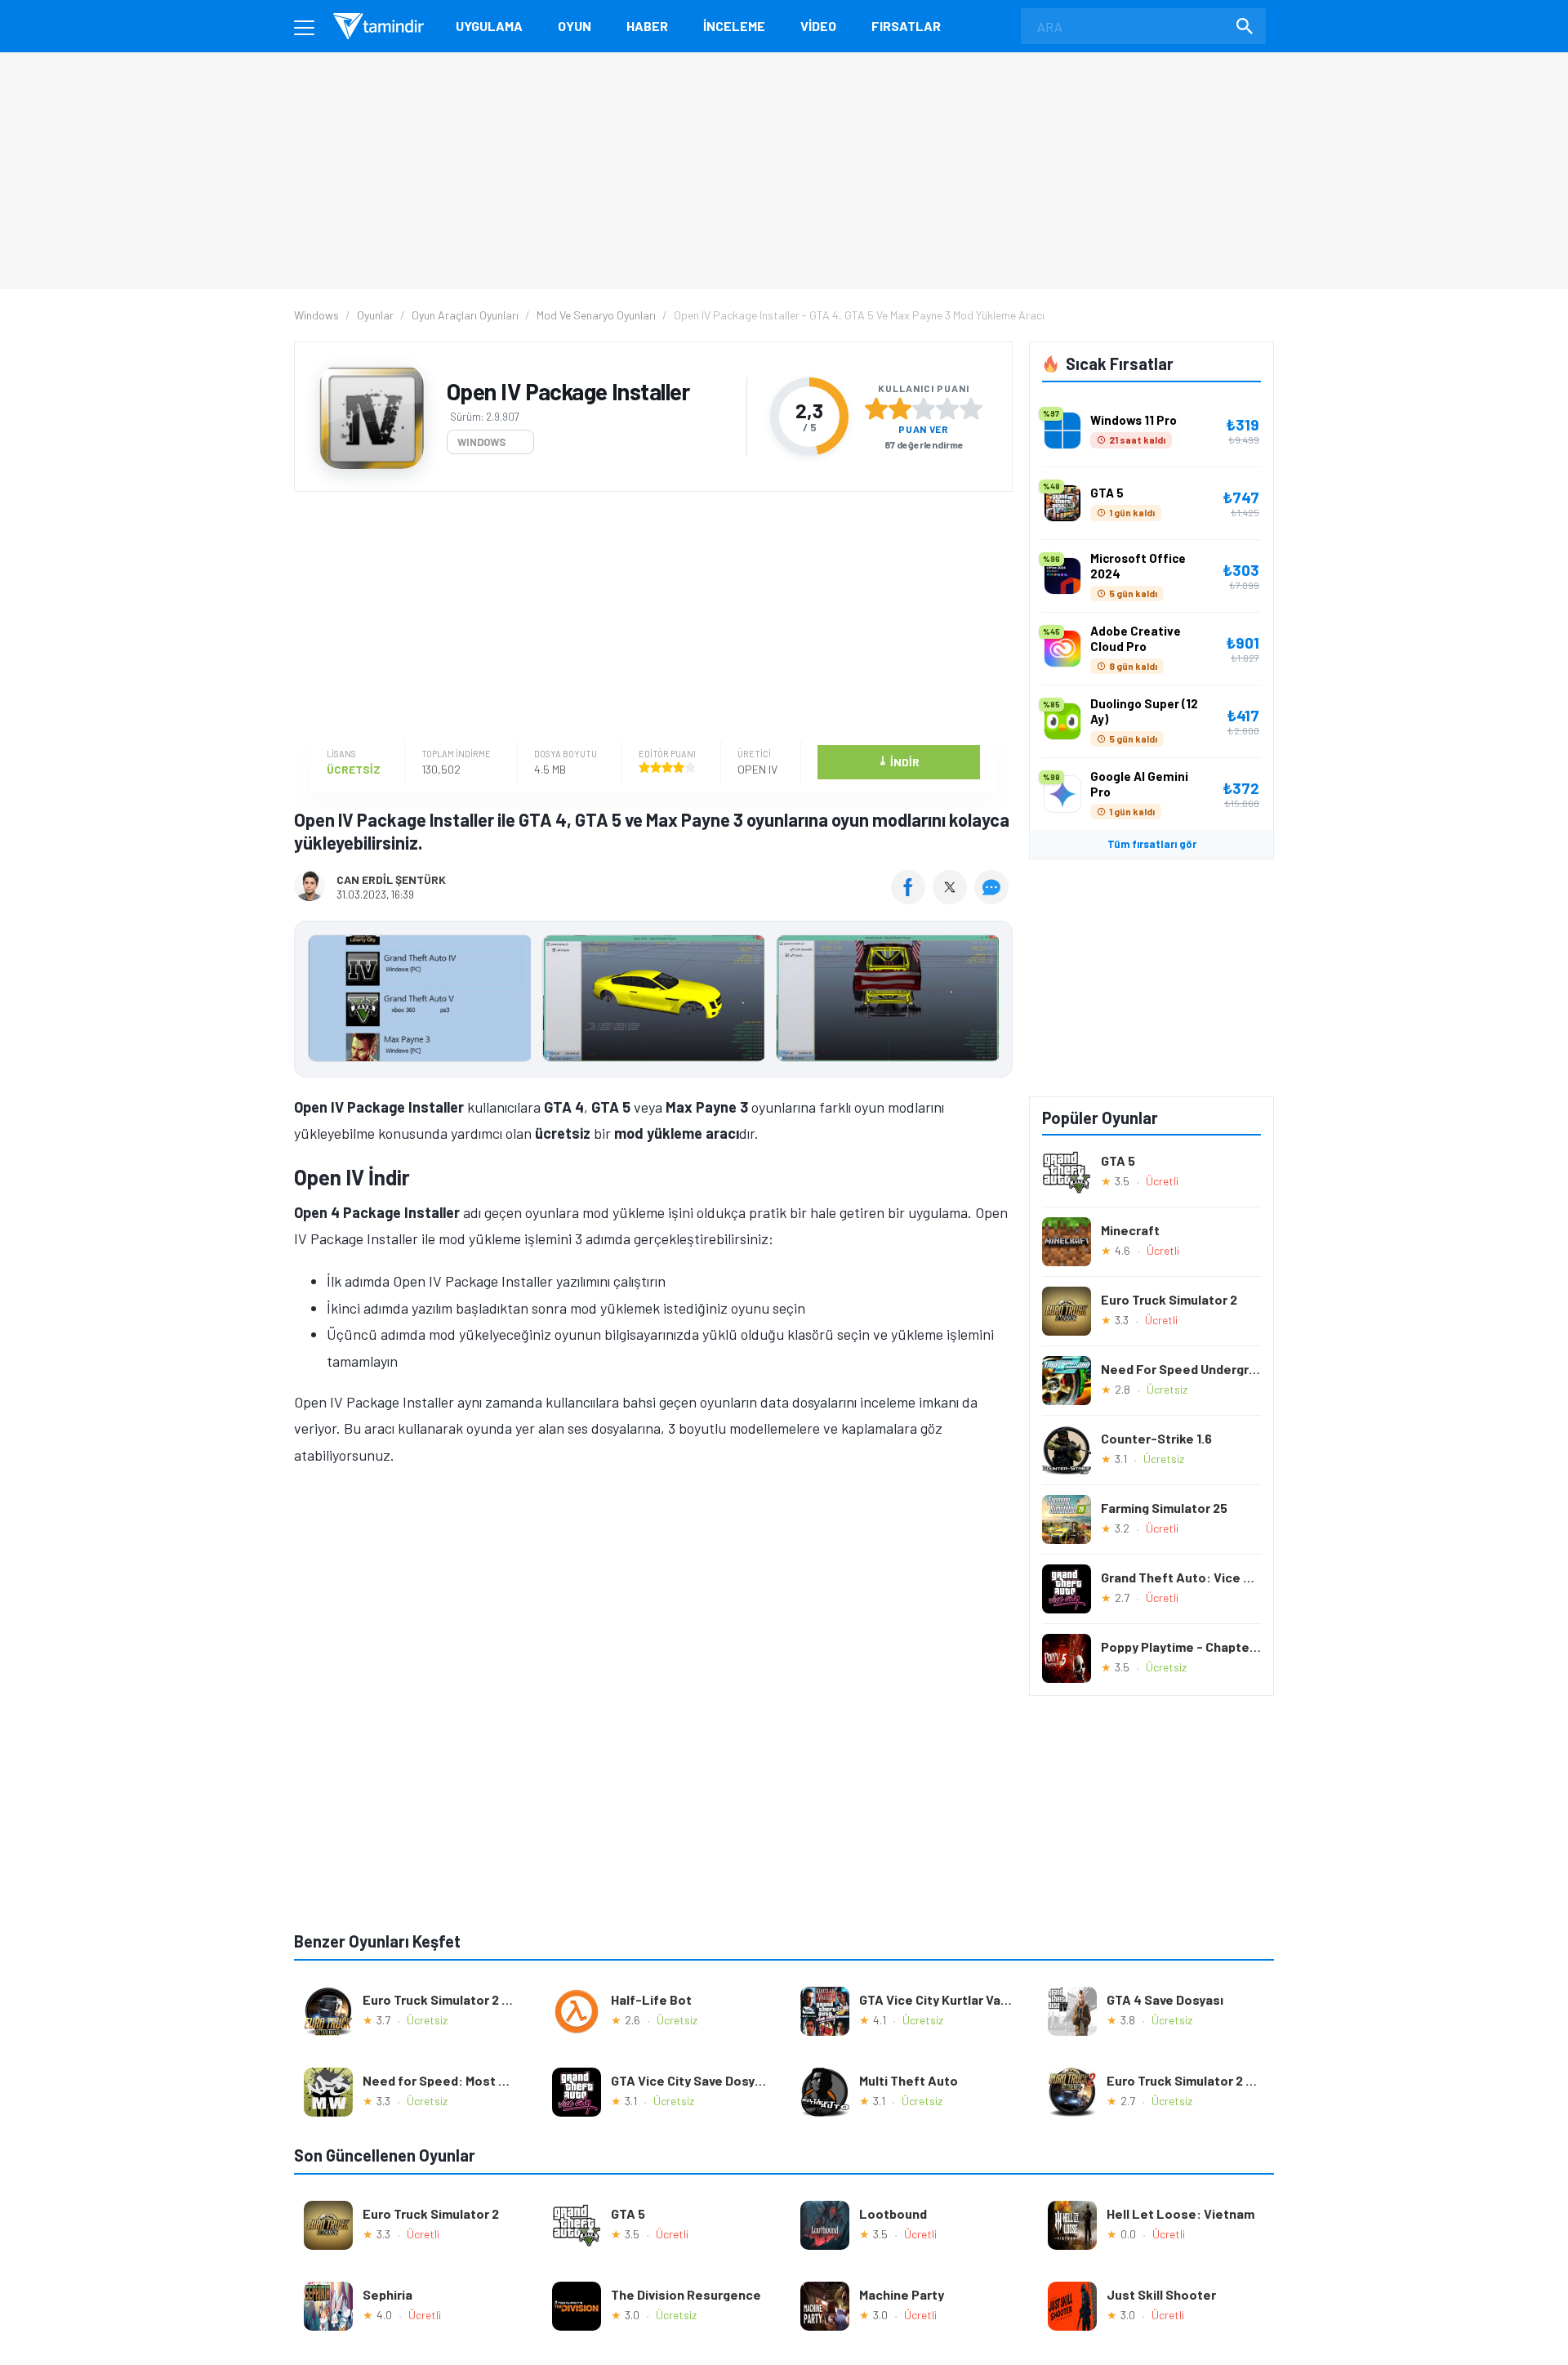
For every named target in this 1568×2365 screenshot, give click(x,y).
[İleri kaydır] (992, 999)
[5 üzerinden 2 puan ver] (900, 408)
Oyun (575, 26)
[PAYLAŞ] (912, 899)
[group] (653, 1002)
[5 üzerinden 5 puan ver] (971, 408)
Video (818, 26)
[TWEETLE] (952, 899)
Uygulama (489, 26)
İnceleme (734, 26)
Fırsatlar (906, 26)
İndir (899, 761)
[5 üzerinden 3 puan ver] (924, 408)
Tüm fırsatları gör (1152, 844)
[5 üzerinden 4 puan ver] (947, 408)
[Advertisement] (649, 618)
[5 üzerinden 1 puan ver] (876, 408)
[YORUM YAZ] (993, 899)
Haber (647, 26)
